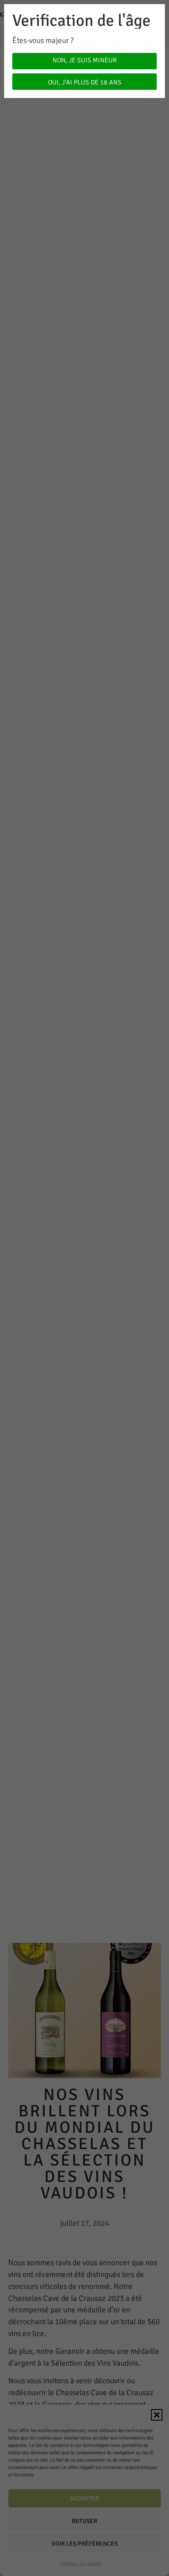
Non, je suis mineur (84, 60)
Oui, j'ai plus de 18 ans (85, 82)
